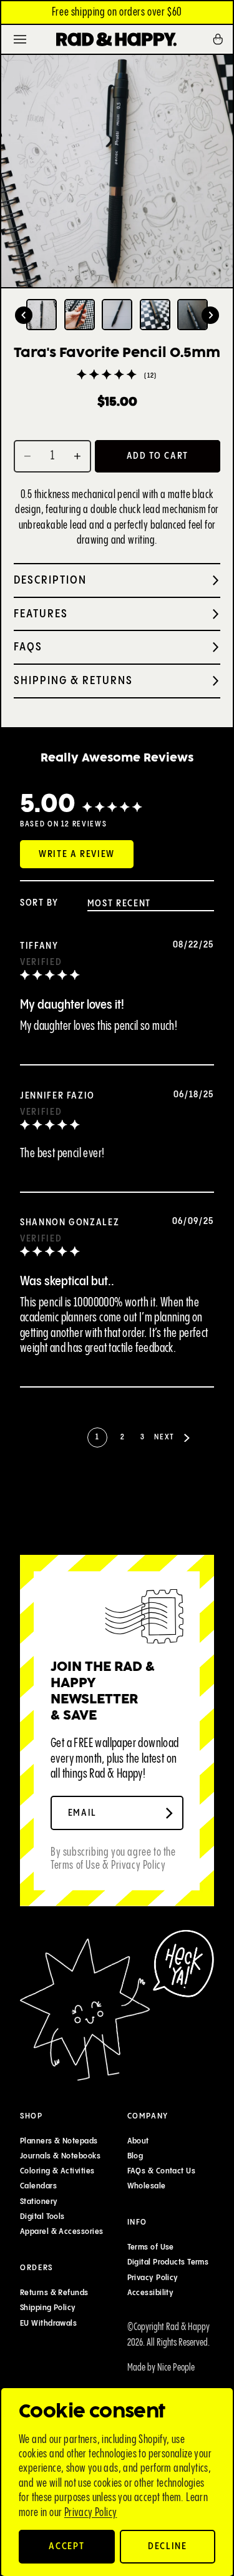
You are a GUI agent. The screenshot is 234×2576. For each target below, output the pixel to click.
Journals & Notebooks (60, 2156)
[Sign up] (169, 1813)
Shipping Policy (48, 2308)
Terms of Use (151, 2247)
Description (50, 580)
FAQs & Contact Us (162, 2171)
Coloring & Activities (57, 2171)
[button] (24, 315)
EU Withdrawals (48, 2323)
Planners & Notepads (59, 2141)
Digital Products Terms (168, 2263)
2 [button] (122, 1437)
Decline (168, 2546)
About (138, 2141)
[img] (50, 977)
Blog (135, 2156)
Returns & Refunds (54, 2293)
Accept (66, 2546)
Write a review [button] (77, 854)
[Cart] (222, 39)
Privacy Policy (91, 2513)
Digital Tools (42, 2216)
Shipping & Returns (73, 681)
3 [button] (142, 1437)
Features (41, 614)
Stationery (39, 2201)
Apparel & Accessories (61, 2232)
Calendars (38, 2187)
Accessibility (151, 2293)
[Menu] (20, 39)
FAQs (28, 647)
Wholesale (147, 2187)
